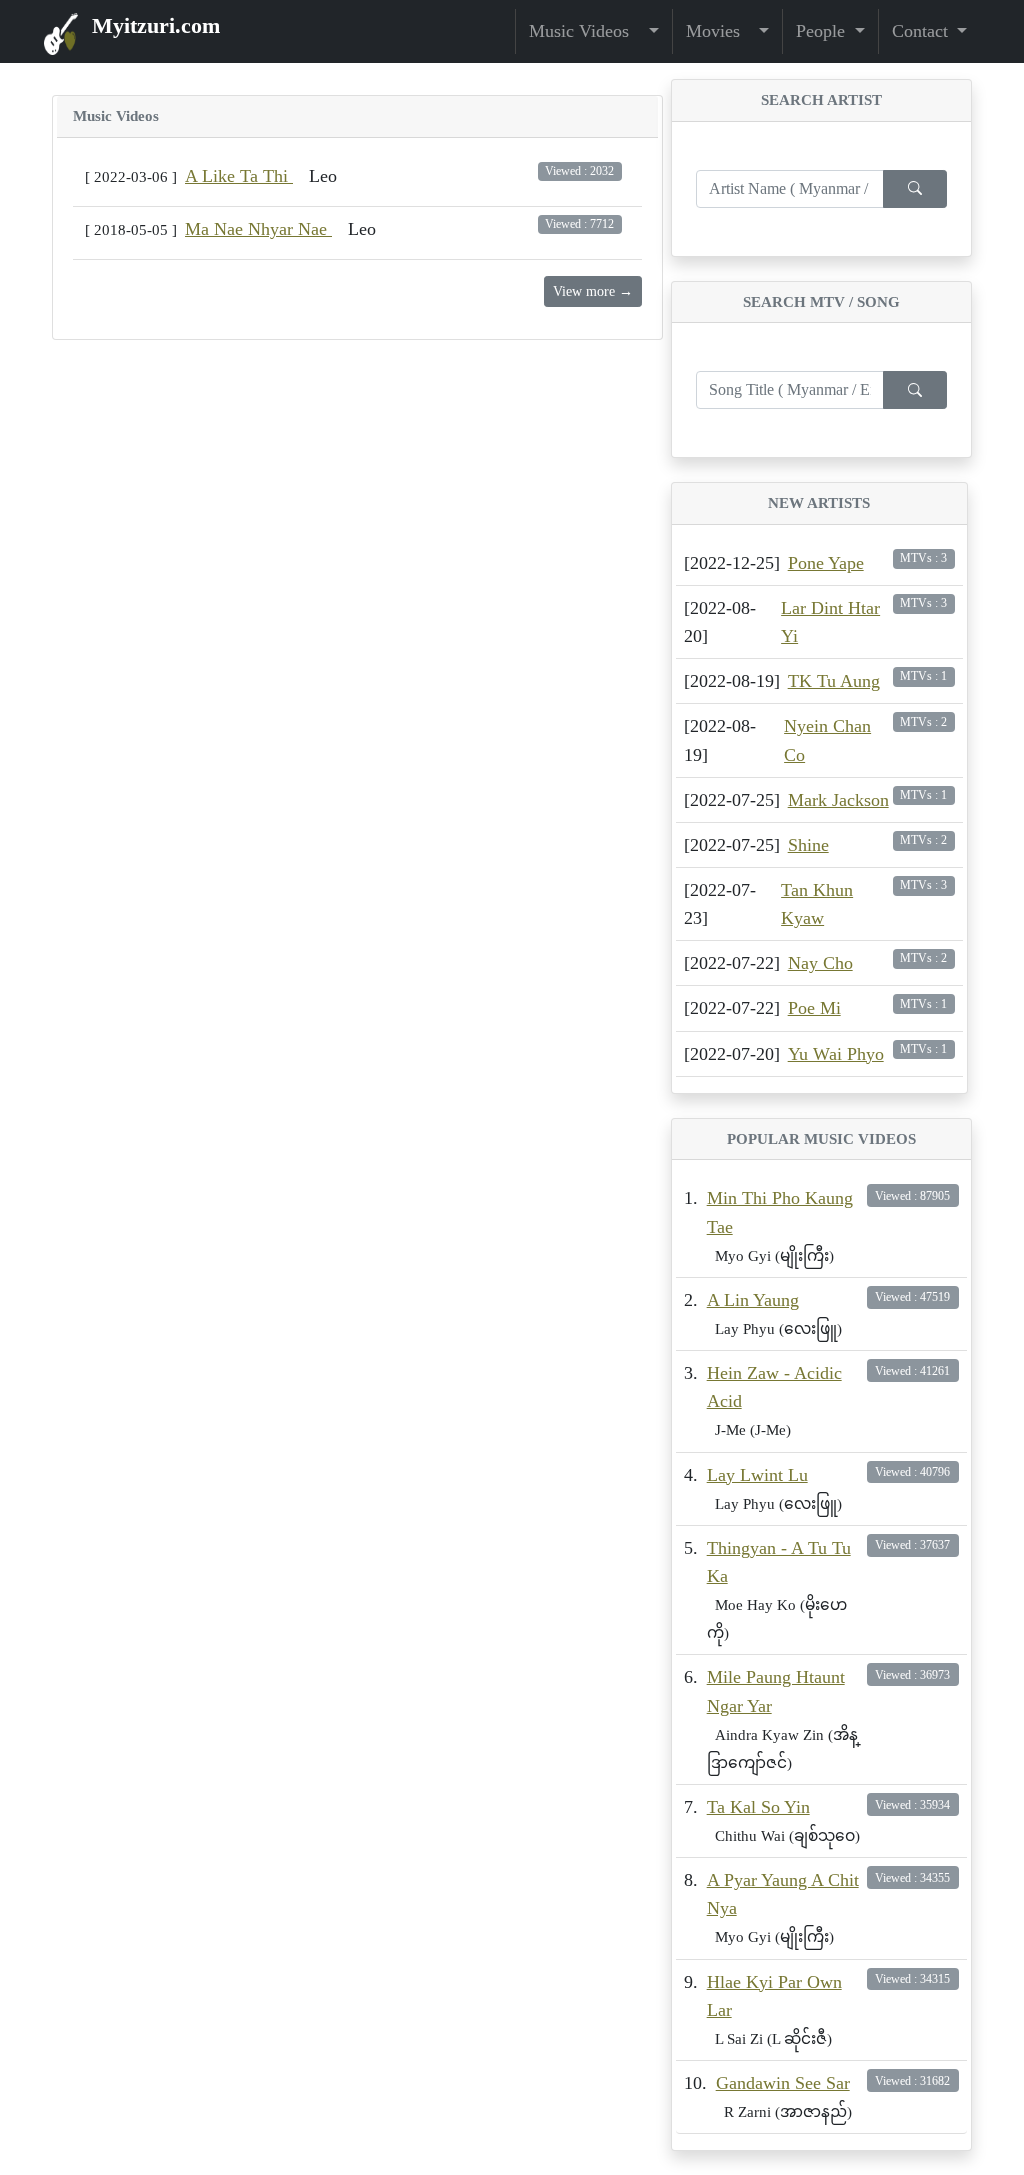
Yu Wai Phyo (836, 1054)
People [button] (823, 31)
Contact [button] (922, 31)
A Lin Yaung (753, 1300)
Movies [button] (720, 31)
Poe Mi (814, 1008)
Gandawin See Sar (783, 2083)
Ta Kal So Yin (758, 1807)
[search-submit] (915, 189)
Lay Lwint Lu (757, 1475)
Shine (808, 845)
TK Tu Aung (834, 681)
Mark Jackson (838, 800)
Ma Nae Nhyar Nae (258, 229)
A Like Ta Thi (239, 176)
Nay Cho (820, 963)
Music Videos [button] (586, 31)
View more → (593, 291)
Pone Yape (826, 563)
